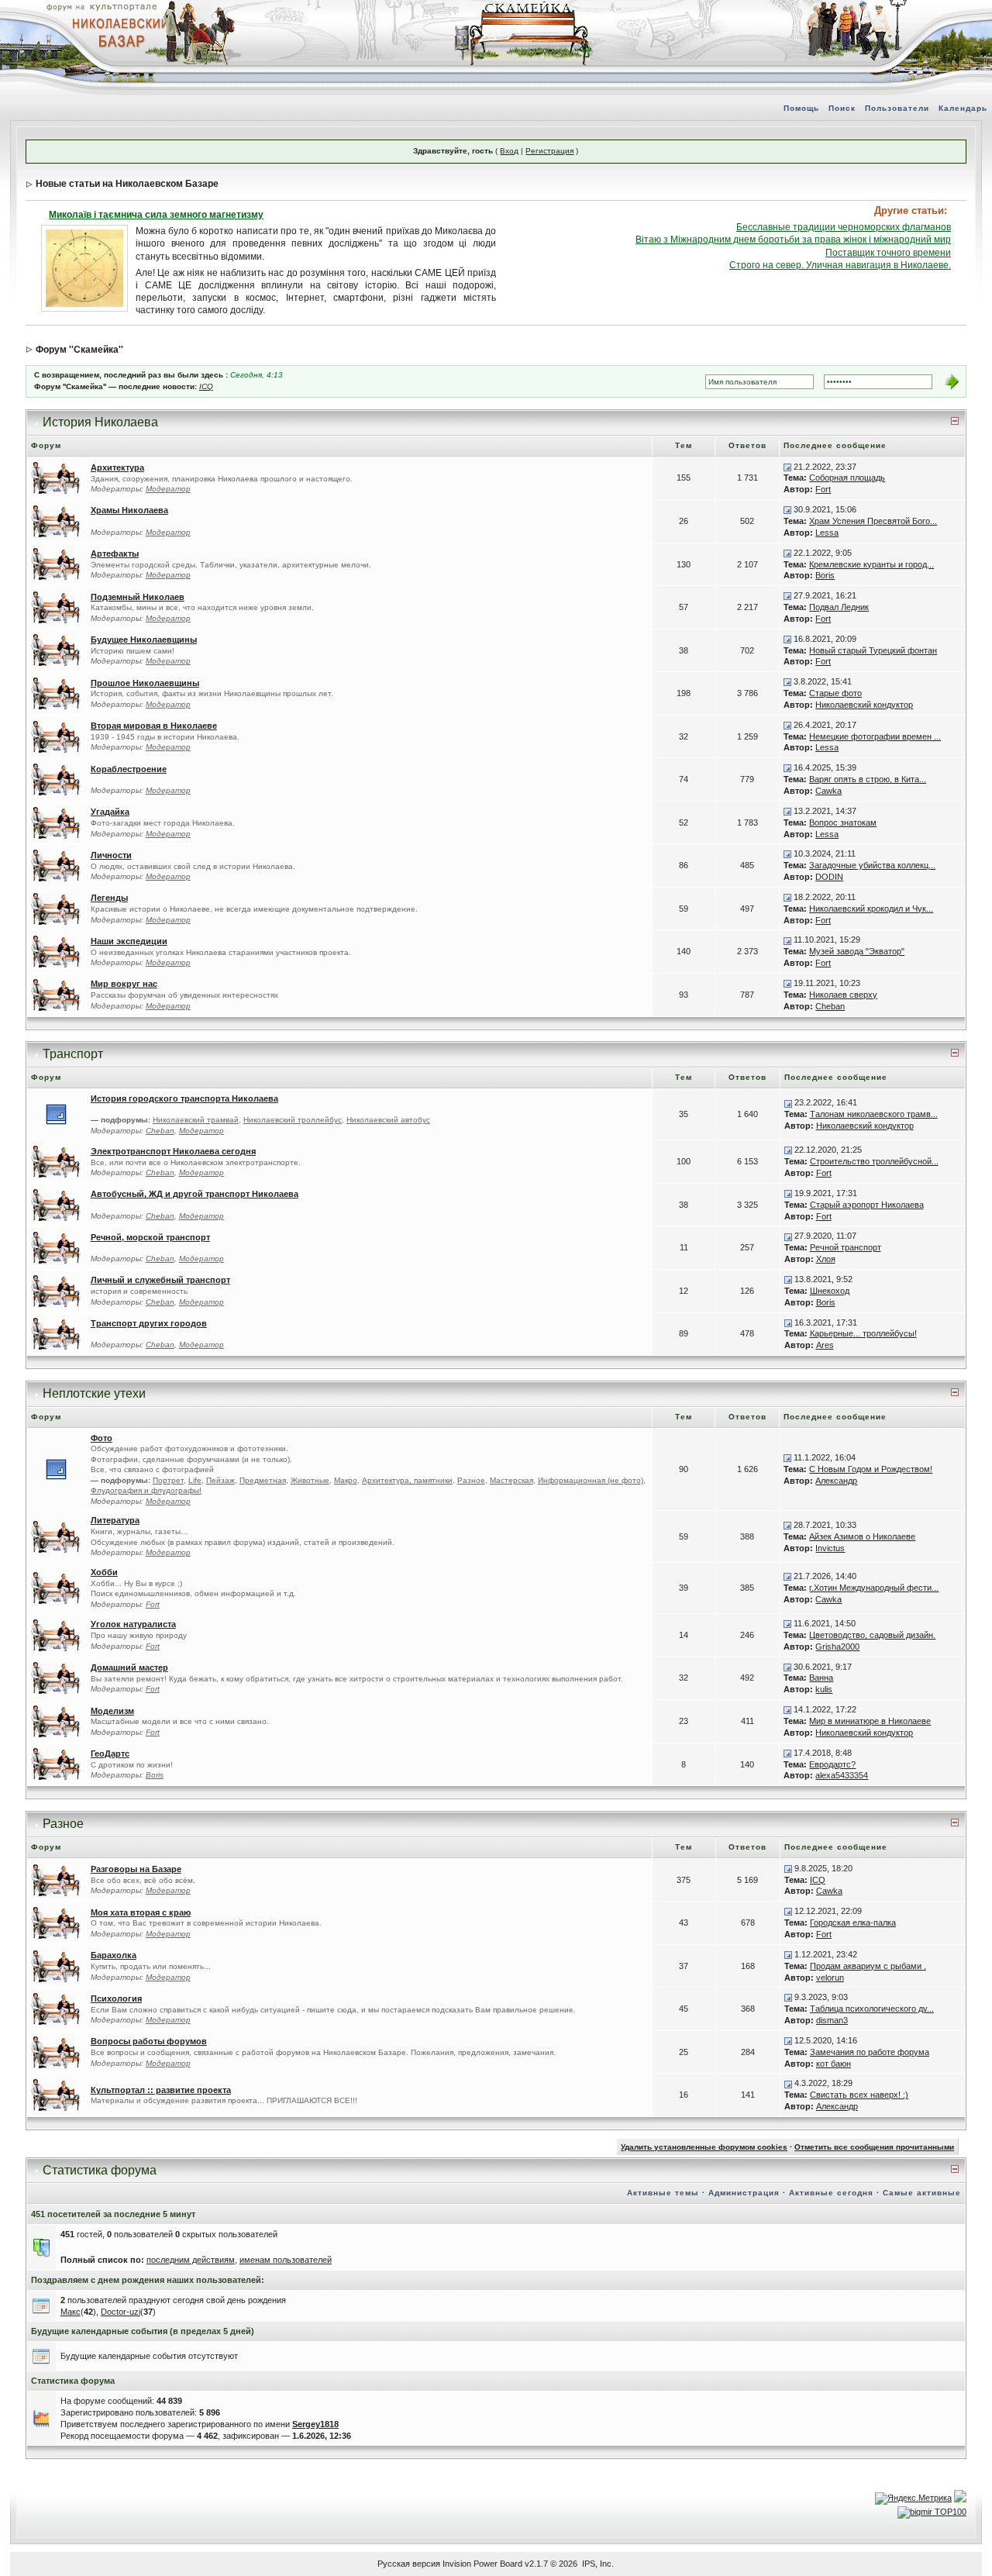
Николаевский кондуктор (864, 705)
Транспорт (73, 1054)
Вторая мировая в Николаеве (154, 726)
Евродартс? (832, 1764)
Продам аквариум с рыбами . (868, 1966)
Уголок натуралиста (133, 1624)
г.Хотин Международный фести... (874, 1588)
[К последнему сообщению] (787, 467)
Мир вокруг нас (124, 984)
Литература (115, 1520)
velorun (830, 1978)
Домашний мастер (129, 1667)
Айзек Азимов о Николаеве (862, 1536)
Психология (116, 1998)
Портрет (168, 1480)
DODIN (829, 877)
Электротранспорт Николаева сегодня (173, 1151)
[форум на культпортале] (101, 6)
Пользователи (897, 108)
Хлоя (826, 1259)
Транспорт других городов (149, 1323)
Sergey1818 (315, 2424)
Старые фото (835, 693)
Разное (471, 1480)
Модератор (168, 489)
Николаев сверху (843, 995)
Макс (71, 2312)
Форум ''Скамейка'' (79, 350)
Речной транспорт (846, 1247)
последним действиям (191, 2260)
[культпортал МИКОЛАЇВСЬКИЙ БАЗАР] (116, 32)
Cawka (828, 791)
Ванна (821, 1678)
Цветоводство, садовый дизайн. (872, 1635)
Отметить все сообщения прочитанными (874, 2147)
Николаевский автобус (388, 1120)
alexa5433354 (842, 1775)
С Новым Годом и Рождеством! (871, 1469)
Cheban (830, 1006)
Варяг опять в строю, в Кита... (868, 779)
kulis (824, 1689)
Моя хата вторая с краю (141, 1912)
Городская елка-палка (853, 1923)
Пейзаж (220, 1480)
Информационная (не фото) (591, 1480)
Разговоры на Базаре (136, 1869)
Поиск (842, 108)
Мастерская (511, 1480)
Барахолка (114, 1955)
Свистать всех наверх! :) (859, 2095)
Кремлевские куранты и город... (871, 564)
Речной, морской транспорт (150, 1237)
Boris (825, 575)
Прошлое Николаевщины (145, 683)
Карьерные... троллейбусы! (863, 1333)
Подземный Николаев (138, 597)
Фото (102, 1438)
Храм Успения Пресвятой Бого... (873, 521)
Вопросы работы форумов (149, 2041)
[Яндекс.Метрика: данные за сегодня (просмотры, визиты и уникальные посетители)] (913, 2498)
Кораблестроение (129, 769)
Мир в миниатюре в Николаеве (870, 1721)
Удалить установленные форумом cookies (704, 2147)
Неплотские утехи (94, 1393)
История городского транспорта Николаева (184, 1098)
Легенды (109, 898)
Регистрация (549, 151)
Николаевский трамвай (196, 1120)
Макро (346, 1480)
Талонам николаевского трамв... (874, 1114)
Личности (111, 855)
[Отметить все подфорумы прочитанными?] (56, 1114)
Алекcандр (836, 1481)
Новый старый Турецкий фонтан (873, 650)
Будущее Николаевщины (144, 640)
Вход (509, 151)
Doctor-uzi (121, 2312)
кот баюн (834, 2064)
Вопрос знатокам (843, 822)
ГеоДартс (110, 1754)
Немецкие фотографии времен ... (875, 736)
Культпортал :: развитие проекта (161, 2090)
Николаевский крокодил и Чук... (871, 909)
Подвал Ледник (839, 607)
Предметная (263, 1480)
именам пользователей (286, 2260)
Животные (310, 1480)
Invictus (830, 1548)
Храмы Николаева (129, 510)
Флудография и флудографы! (146, 1490)
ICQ (206, 386)
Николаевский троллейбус (293, 1120)
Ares (825, 1345)
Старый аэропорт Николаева (867, 1205)
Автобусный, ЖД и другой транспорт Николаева (195, 1194)
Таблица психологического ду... (872, 2009)
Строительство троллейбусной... (874, 1161)
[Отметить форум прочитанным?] (57, 478)
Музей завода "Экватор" (857, 951)
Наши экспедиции (129, 941)
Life (195, 1480)
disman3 (832, 2020)
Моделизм (112, 1711)
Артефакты (115, 553)
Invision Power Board (482, 2564)
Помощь (801, 108)
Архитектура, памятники (407, 1480)
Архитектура (117, 467)
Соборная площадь (847, 478)
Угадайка (110, 812)
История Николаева (100, 422)
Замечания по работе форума (870, 2052)
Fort (823, 489)
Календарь (963, 108)
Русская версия (409, 2564)
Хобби (104, 1572)
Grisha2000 (837, 1647)
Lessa (827, 533)
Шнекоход (830, 1291)
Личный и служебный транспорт (160, 1280)
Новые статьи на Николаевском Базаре (127, 184)
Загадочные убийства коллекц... (872, 865)
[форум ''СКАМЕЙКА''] (524, 8)
